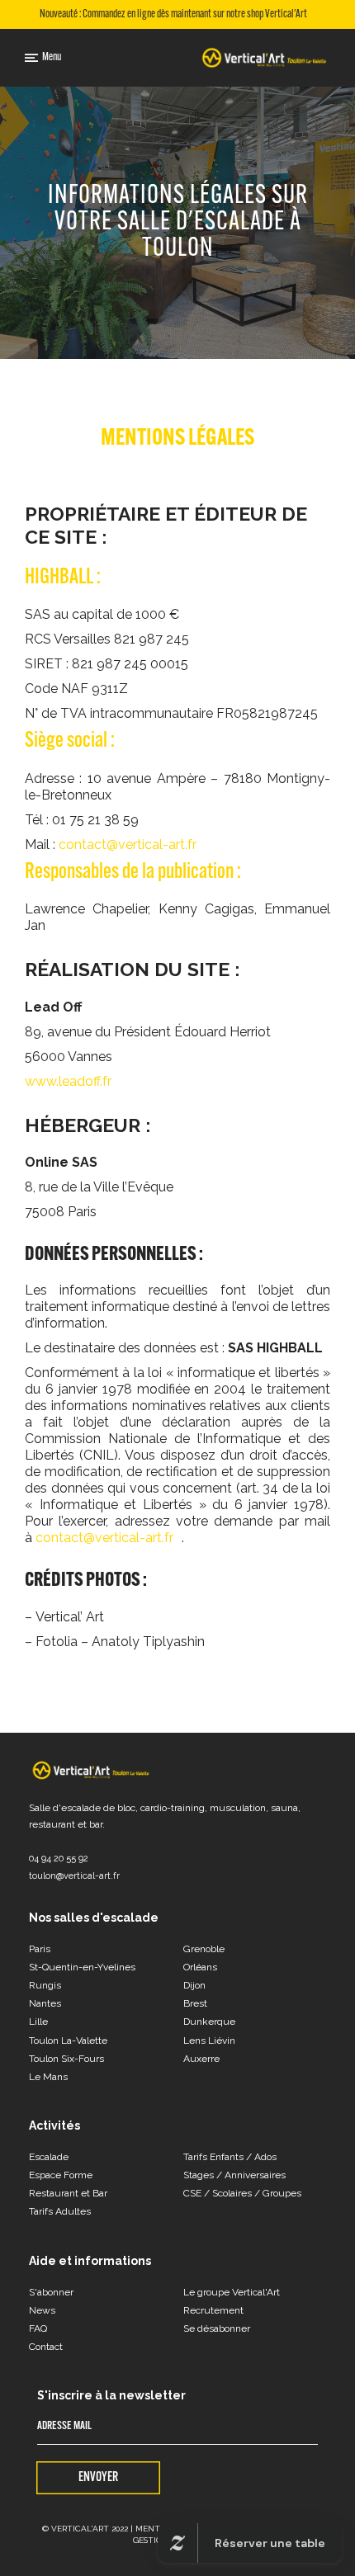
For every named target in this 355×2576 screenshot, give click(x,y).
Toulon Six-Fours (66, 2059)
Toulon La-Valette (68, 2041)
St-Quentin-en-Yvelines (82, 1967)
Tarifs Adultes (60, 2211)
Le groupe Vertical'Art (232, 2292)
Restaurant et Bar (68, 2193)
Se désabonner (217, 2328)
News (42, 2310)
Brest (195, 2003)
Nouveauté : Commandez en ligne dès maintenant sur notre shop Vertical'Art (173, 15)
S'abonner (51, 2292)
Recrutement (213, 2310)
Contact (46, 2347)
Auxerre (201, 2059)
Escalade (49, 2157)
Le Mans (48, 2077)
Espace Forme (61, 2175)
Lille (38, 2022)
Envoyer (98, 2478)
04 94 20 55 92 (59, 1859)
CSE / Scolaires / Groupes (242, 2193)
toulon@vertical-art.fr (74, 1876)
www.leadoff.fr (68, 1081)
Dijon (194, 1985)
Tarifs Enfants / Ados (230, 2157)
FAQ (38, 2328)
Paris (40, 1949)
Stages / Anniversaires (234, 2175)
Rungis (45, 1985)
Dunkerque (209, 2022)
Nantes (45, 2003)
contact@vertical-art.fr (128, 845)
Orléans (200, 1967)
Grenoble (204, 1949)
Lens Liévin (209, 2041)
